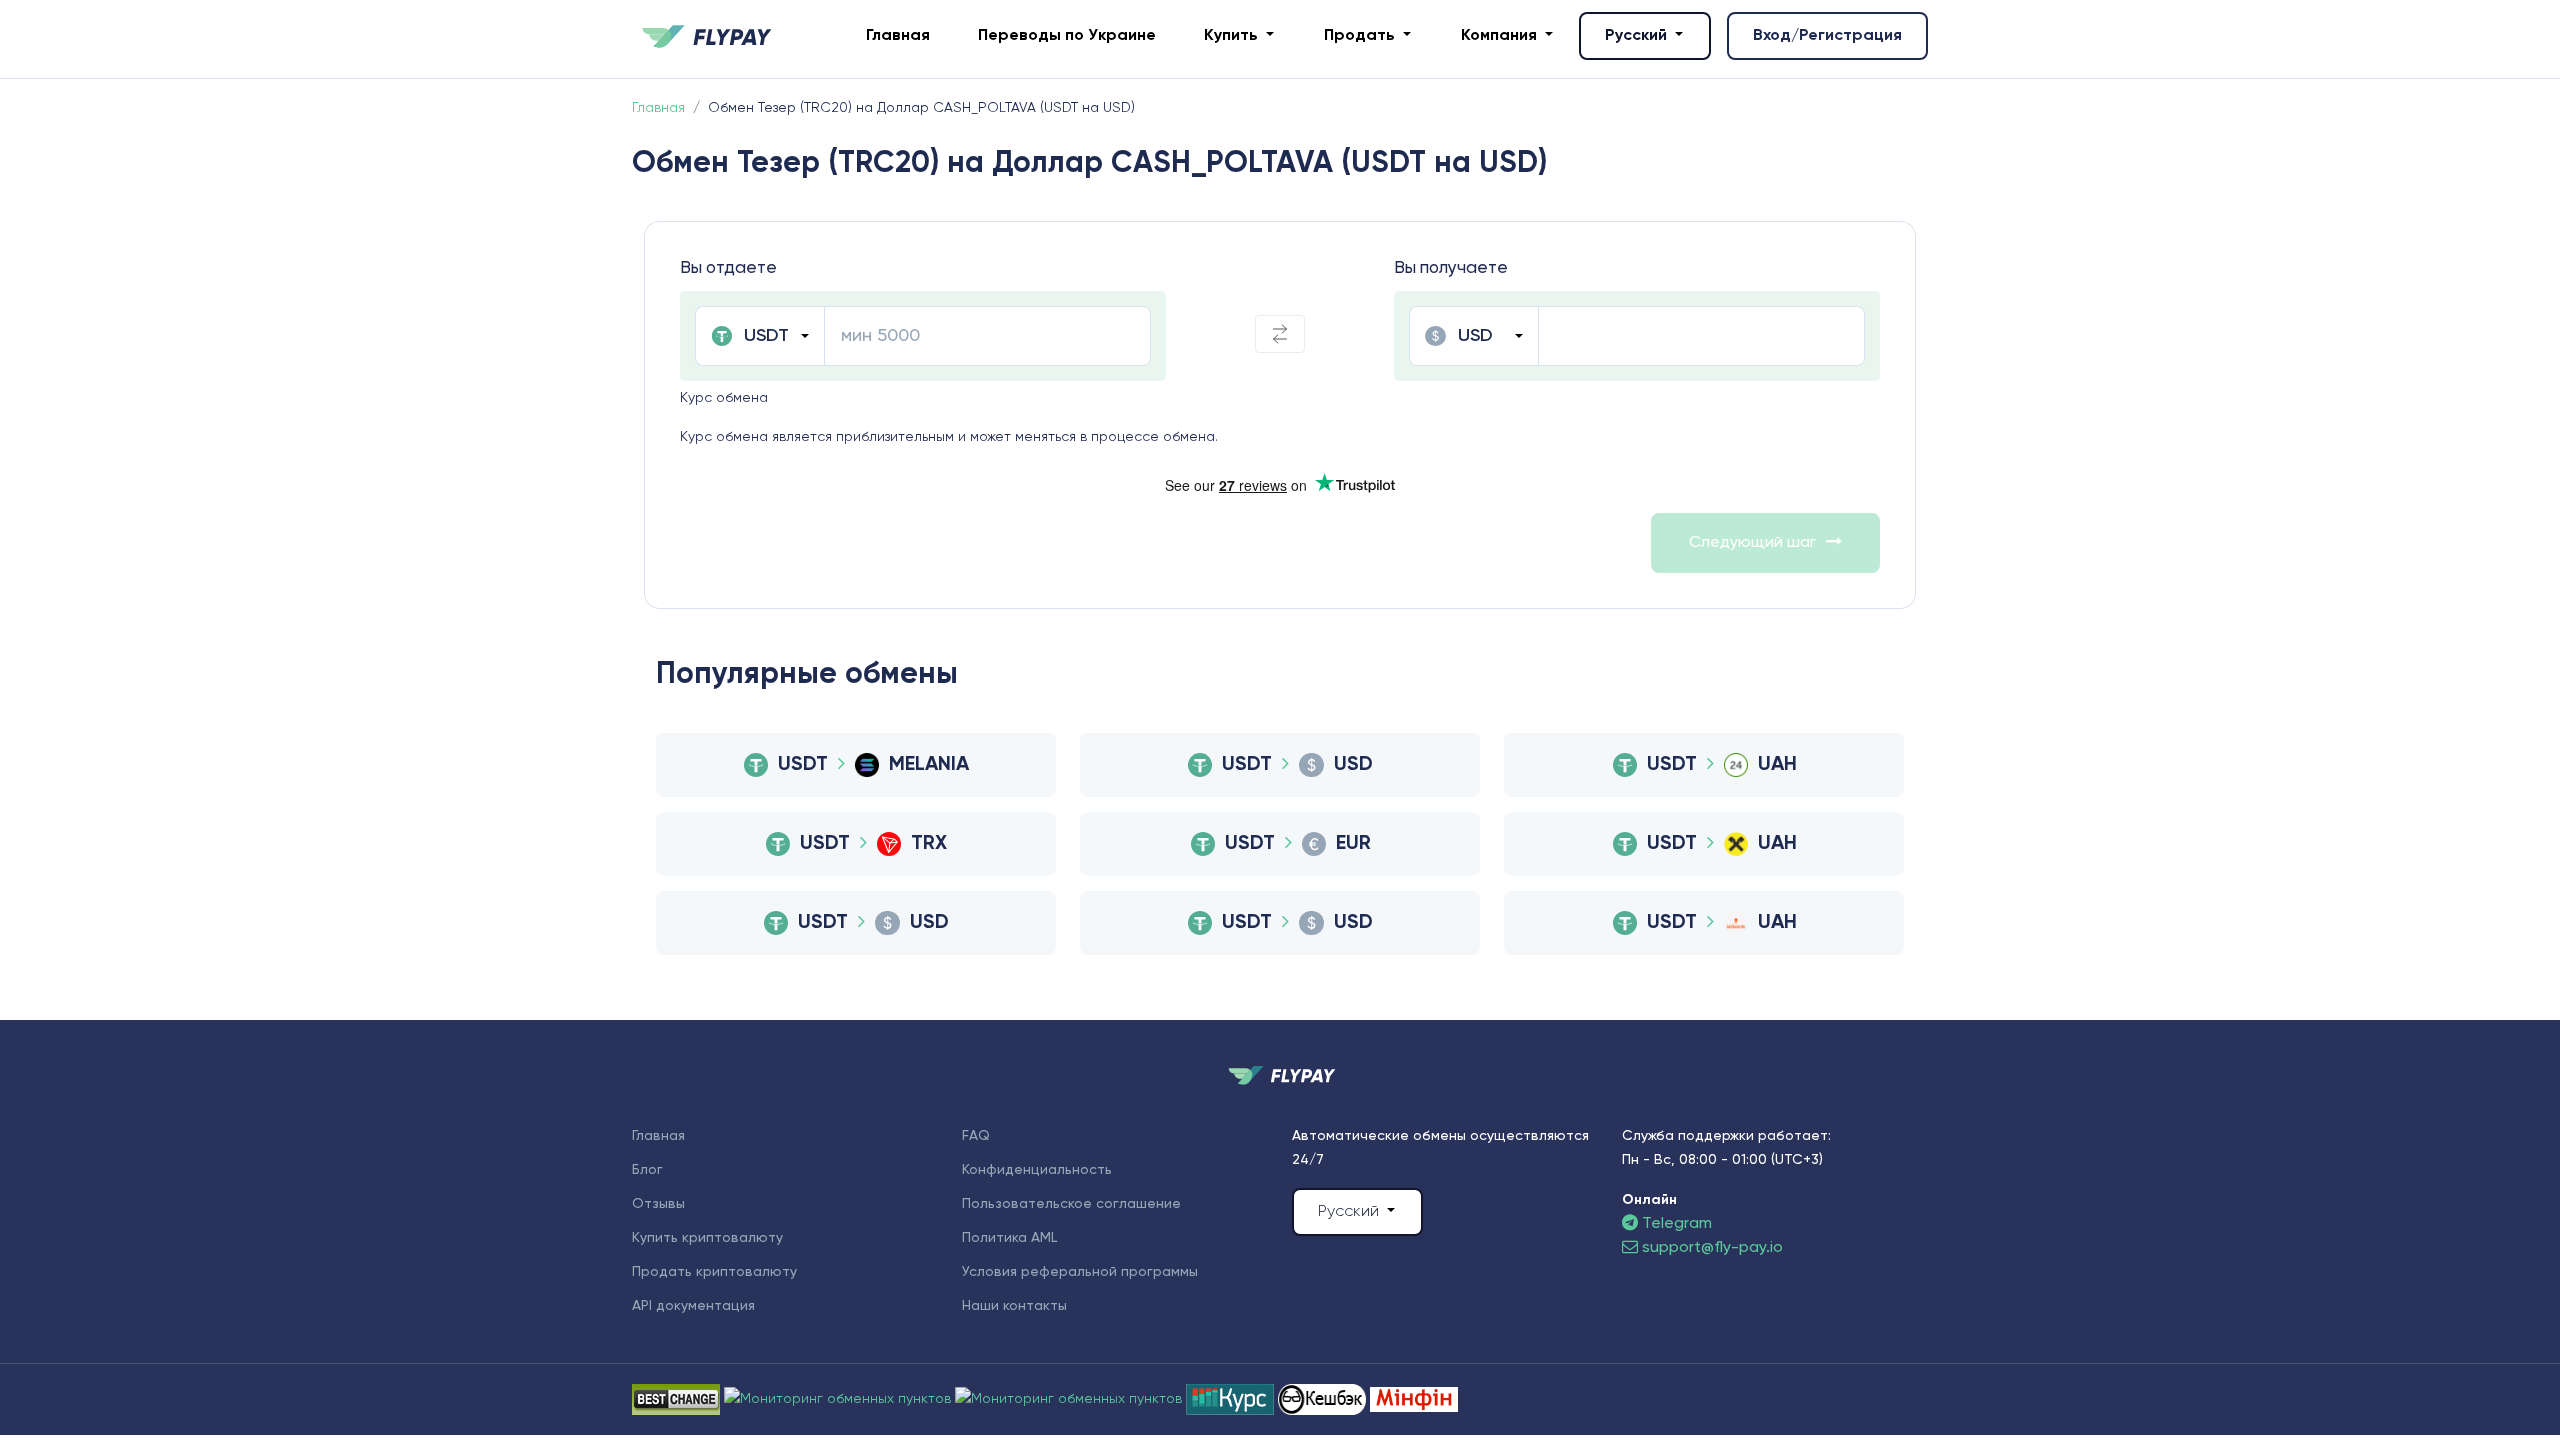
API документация (693, 1306)
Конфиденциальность (1037, 1170)
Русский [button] (1638, 36)
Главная (898, 36)
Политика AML (1009, 1238)
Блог (647, 1170)
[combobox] (759, 336)
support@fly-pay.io (1712, 1248)
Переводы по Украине (1067, 36)
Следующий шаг (1752, 543)
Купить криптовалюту (707, 1238)
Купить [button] (1233, 36)
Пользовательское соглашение (1071, 1204)
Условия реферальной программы (1080, 1272)
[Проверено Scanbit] (839, 1399)
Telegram (1675, 1224)
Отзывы (658, 1204)
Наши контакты (1014, 1306)
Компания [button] (1501, 36)
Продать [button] (1361, 36)
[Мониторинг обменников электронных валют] (1232, 1399)
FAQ (976, 1136)
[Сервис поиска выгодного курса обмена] (1070, 1399)
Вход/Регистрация (1827, 36)
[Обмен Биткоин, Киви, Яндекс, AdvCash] (1324, 1399)
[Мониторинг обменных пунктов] (1414, 1399)
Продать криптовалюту (714, 1272)
